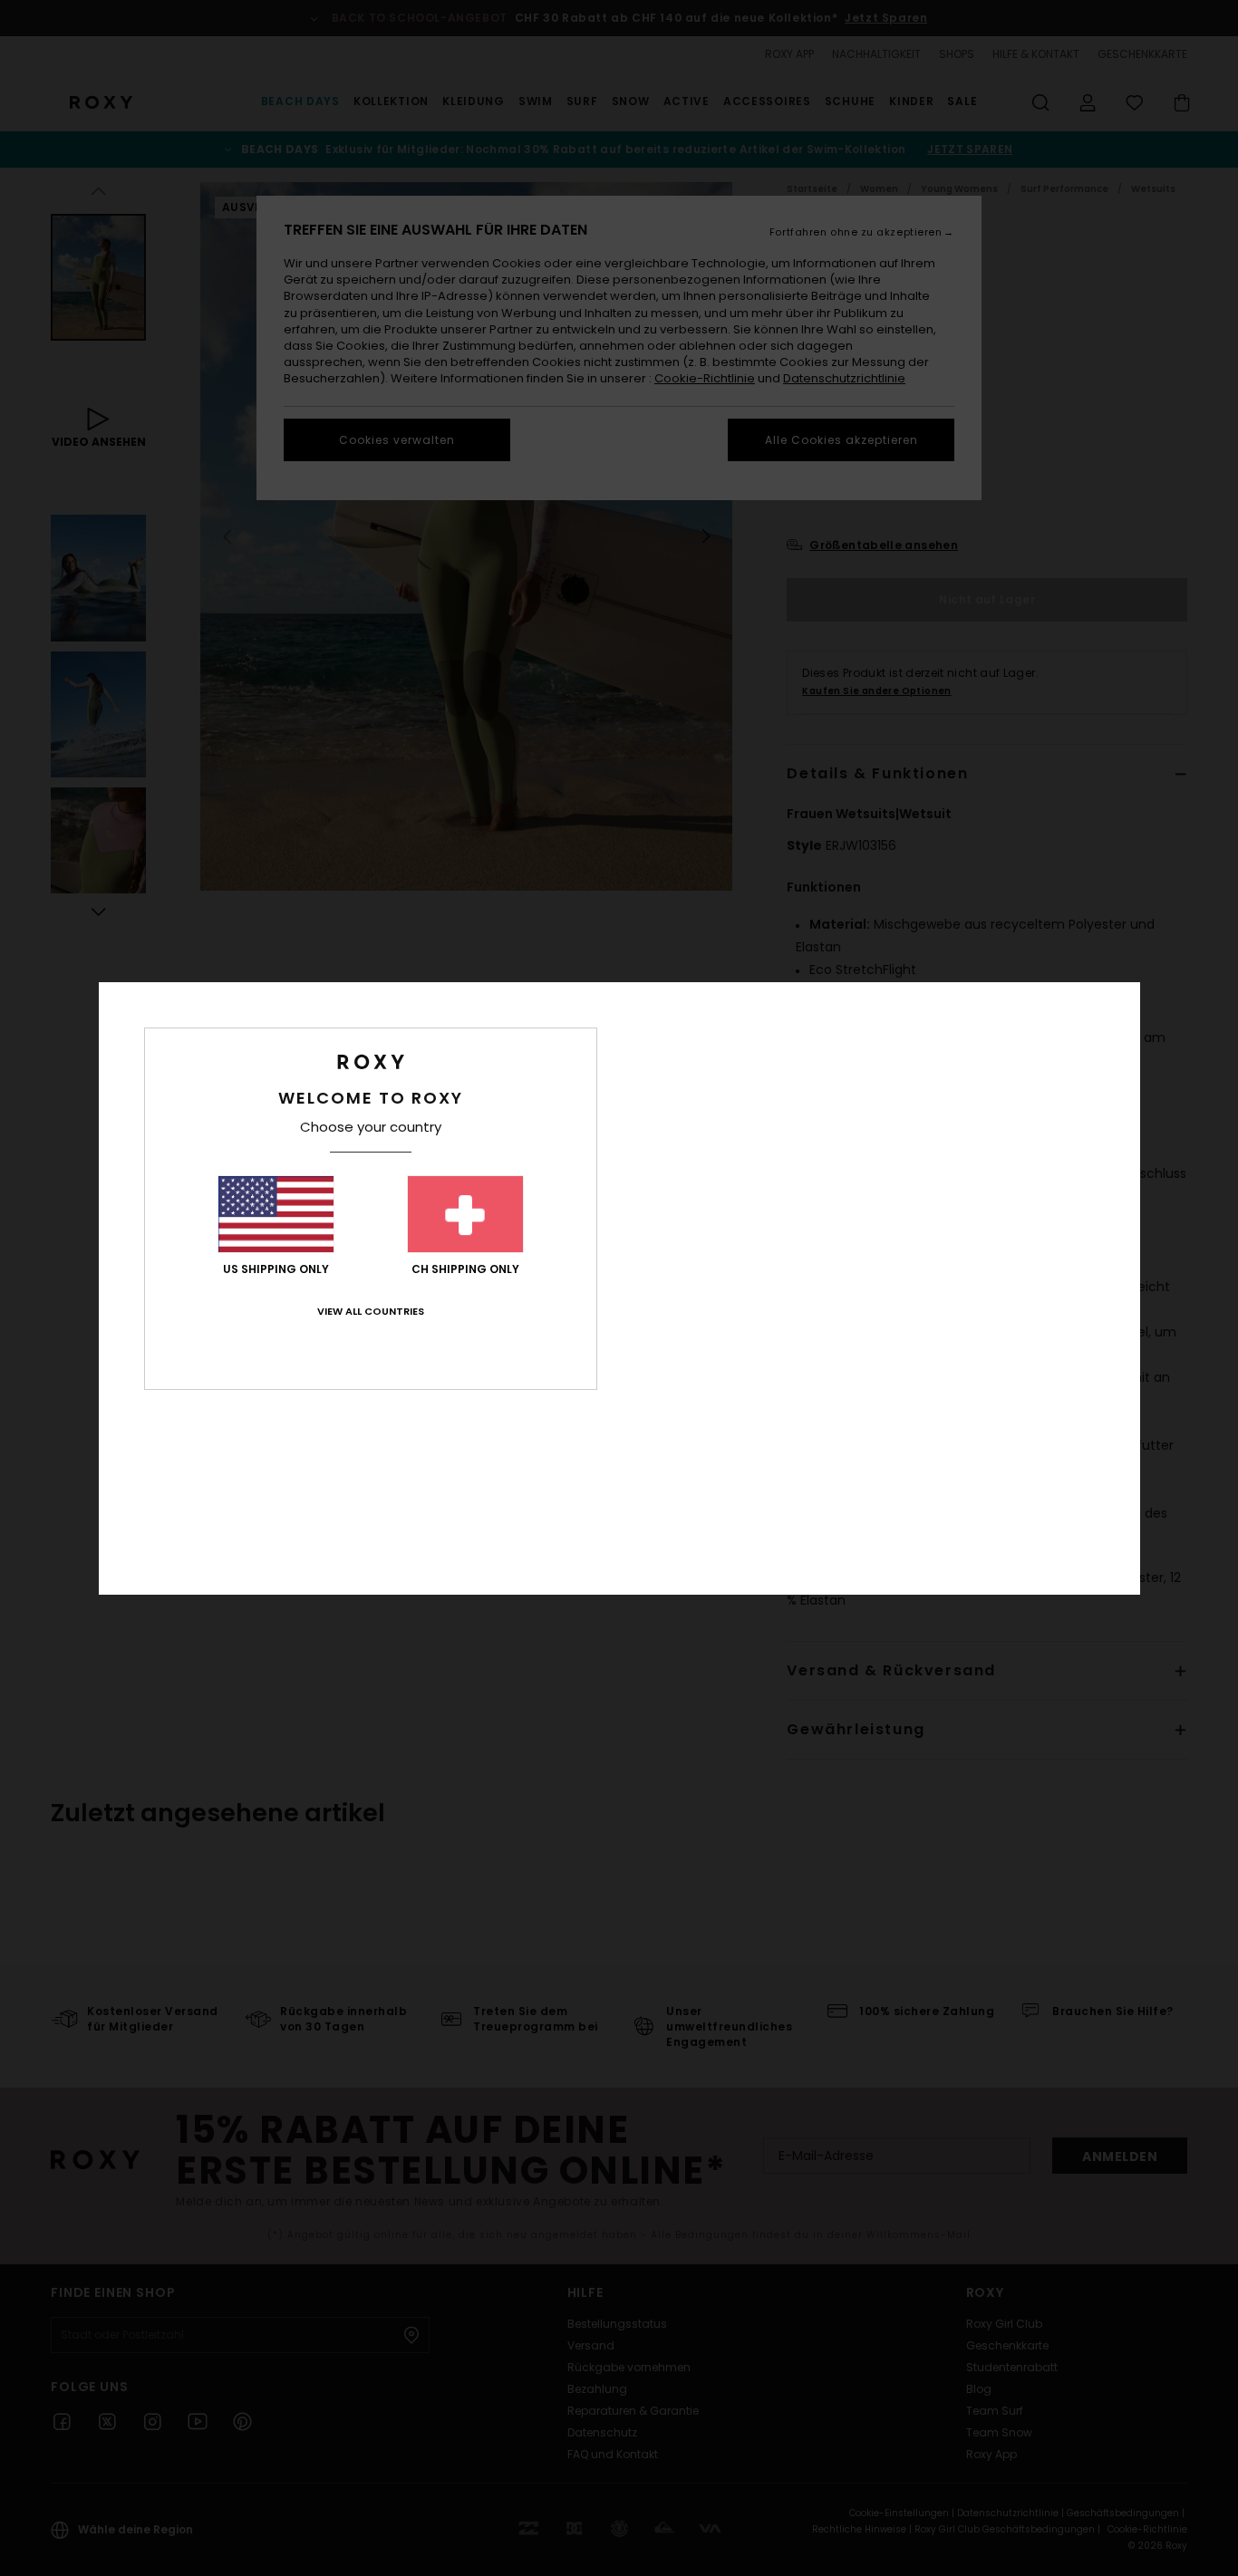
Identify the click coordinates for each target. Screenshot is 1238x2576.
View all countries (371, 1311)
